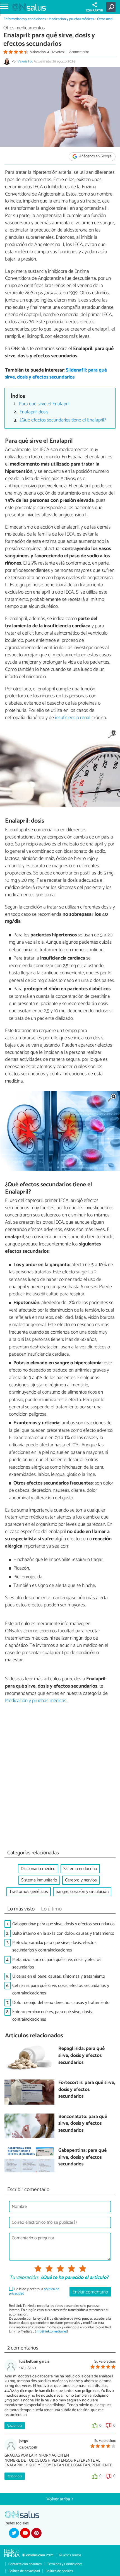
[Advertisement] (60, 1778)
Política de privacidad (24, 2571)
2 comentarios (79, 52)
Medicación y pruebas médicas (72, 19)
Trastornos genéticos (29, 1892)
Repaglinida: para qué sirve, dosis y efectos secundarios (81, 2056)
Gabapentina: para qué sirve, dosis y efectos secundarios (63, 1924)
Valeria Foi (25, 62)
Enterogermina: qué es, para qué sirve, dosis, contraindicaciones (52, 2016)
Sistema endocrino (80, 1869)
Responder (15, 2426)
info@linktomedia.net (51, 2332)
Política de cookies (59, 2571)
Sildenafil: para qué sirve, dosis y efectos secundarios (56, 374)
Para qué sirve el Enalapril (44, 404)
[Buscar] (112, 7)
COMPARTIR (94, 11)
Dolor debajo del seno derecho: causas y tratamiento (61, 2003)
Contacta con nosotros (25, 2564)
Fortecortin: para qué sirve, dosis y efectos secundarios (87, 2090)
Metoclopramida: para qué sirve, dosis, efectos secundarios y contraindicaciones (54, 1946)
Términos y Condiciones (65, 2564)
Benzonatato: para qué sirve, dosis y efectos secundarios (83, 2124)
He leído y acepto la (34, 2291)
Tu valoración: (24, 2278)
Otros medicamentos (24, 28)
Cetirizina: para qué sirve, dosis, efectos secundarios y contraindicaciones (61, 1989)
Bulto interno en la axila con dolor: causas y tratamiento (63, 1933)
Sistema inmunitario (39, 1880)
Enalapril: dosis (34, 412)
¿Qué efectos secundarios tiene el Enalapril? (63, 420)
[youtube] (25, 2533)
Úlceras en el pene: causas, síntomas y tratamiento (59, 1976)
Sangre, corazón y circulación (82, 1892)
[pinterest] (36, 2533)
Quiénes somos (70, 2555)
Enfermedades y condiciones (25, 19)
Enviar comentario (90, 2292)
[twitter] (14, 2533)
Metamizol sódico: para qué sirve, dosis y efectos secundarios (57, 1963)
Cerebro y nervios (81, 1880)
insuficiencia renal (73, 718)
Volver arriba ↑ (60, 2499)
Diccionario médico (38, 1869)
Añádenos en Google (95, 156)
